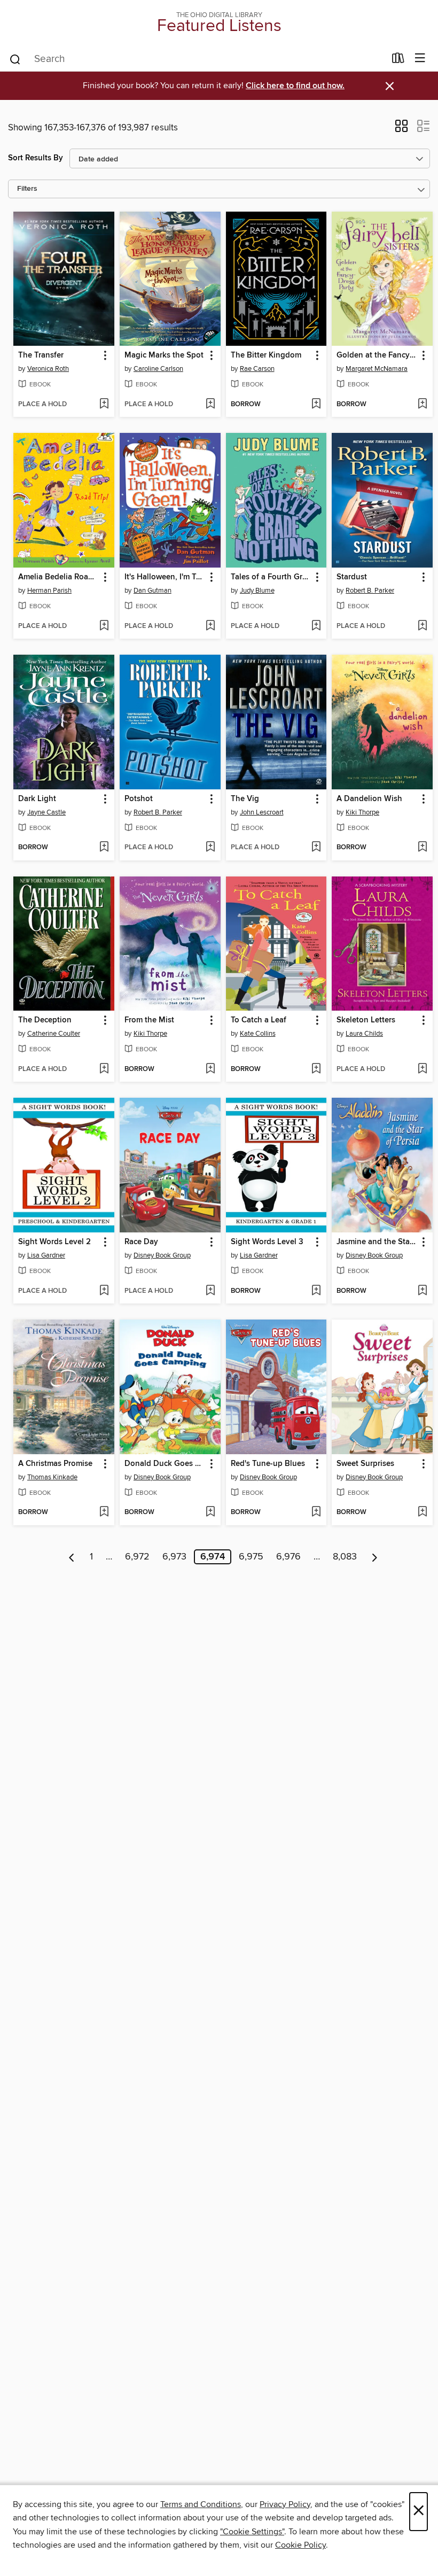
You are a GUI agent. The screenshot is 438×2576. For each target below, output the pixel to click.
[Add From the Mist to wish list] (210, 1069)
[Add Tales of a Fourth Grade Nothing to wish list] (316, 626)
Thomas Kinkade (52, 1477)
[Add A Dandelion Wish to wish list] (422, 848)
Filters (27, 189)
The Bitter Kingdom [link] (266, 355)
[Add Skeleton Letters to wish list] (422, 1069)
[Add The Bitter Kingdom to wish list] (316, 405)
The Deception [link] (45, 1020)
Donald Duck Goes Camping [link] (165, 1464)
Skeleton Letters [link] (366, 1020)
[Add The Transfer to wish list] (104, 405)
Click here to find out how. (295, 86)
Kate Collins (258, 1034)
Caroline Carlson (158, 369)
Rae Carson (257, 369)
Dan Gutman (152, 591)
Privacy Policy (285, 2504)
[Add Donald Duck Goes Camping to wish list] (210, 1512)
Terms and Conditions (201, 2504)
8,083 (345, 1557)
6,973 (174, 1557)
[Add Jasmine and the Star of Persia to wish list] (422, 1291)
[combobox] (197, 59)
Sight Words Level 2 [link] (54, 1242)
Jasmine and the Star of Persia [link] (377, 1242)
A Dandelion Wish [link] (369, 799)
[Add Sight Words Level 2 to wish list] (104, 1291)
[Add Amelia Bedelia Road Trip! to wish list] (104, 626)
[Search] (15, 59)
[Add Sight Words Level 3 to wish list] (316, 1291)
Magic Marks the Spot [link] (164, 355)
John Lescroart (262, 812)
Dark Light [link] (37, 799)
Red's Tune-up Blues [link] (268, 1464)
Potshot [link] (139, 799)
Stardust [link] (352, 577)
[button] (401, 129)
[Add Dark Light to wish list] (104, 848)
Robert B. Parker (370, 591)
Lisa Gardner (46, 1255)
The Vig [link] (245, 799)
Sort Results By (36, 158)
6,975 (251, 1557)
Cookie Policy (300, 2545)
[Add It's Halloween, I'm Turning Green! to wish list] (210, 626)
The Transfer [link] (41, 355)
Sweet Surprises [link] (365, 1464)
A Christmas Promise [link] (55, 1464)
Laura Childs (364, 1034)
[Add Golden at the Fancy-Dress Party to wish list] (422, 405)
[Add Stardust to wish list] (422, 626)
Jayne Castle (46, 812)
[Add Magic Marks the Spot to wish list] (210, 405)
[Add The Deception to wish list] (104, 1069)
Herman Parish (49, 591)
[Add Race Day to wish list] (210, 1291)
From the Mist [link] (149, 1020)
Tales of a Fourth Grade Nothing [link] (271, 577)
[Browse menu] (420, 59)
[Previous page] (72, 1557)
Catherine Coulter (54, 1034)
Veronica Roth (48, 369)
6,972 (137, 1557)
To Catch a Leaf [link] (259, 1020)
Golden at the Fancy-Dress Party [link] (377, 355)
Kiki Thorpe (362, 812)
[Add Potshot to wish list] (210, 848)
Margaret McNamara (377, 369)
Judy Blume (257, 591)
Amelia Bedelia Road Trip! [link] (59, 577)
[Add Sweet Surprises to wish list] (422, 1512)
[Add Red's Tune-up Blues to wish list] (316, 1512)
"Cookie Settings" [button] (252, 2532)
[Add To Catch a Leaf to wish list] (316, 1069)
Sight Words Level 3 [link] (267, 1242)
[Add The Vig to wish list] (316, 848)
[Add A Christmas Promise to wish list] (104, 1512)
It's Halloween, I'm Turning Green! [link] (165, 577)
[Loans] (398, 60)
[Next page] (375, 1557)
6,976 (288, 1557)
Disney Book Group (162, 1255)
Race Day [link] (141, 1242)
